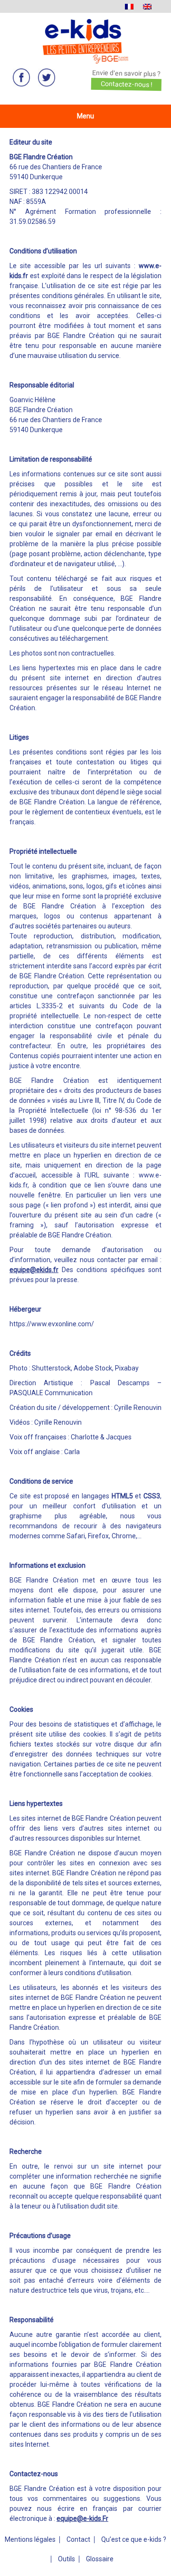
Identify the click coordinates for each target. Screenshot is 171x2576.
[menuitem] (129, 6)
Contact (78, 2539)
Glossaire (100, 2559)
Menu (85, 116)
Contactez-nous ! (126, 84)
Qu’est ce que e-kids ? (134, 2539)
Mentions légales (30, 2539)
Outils (66, 2559)
